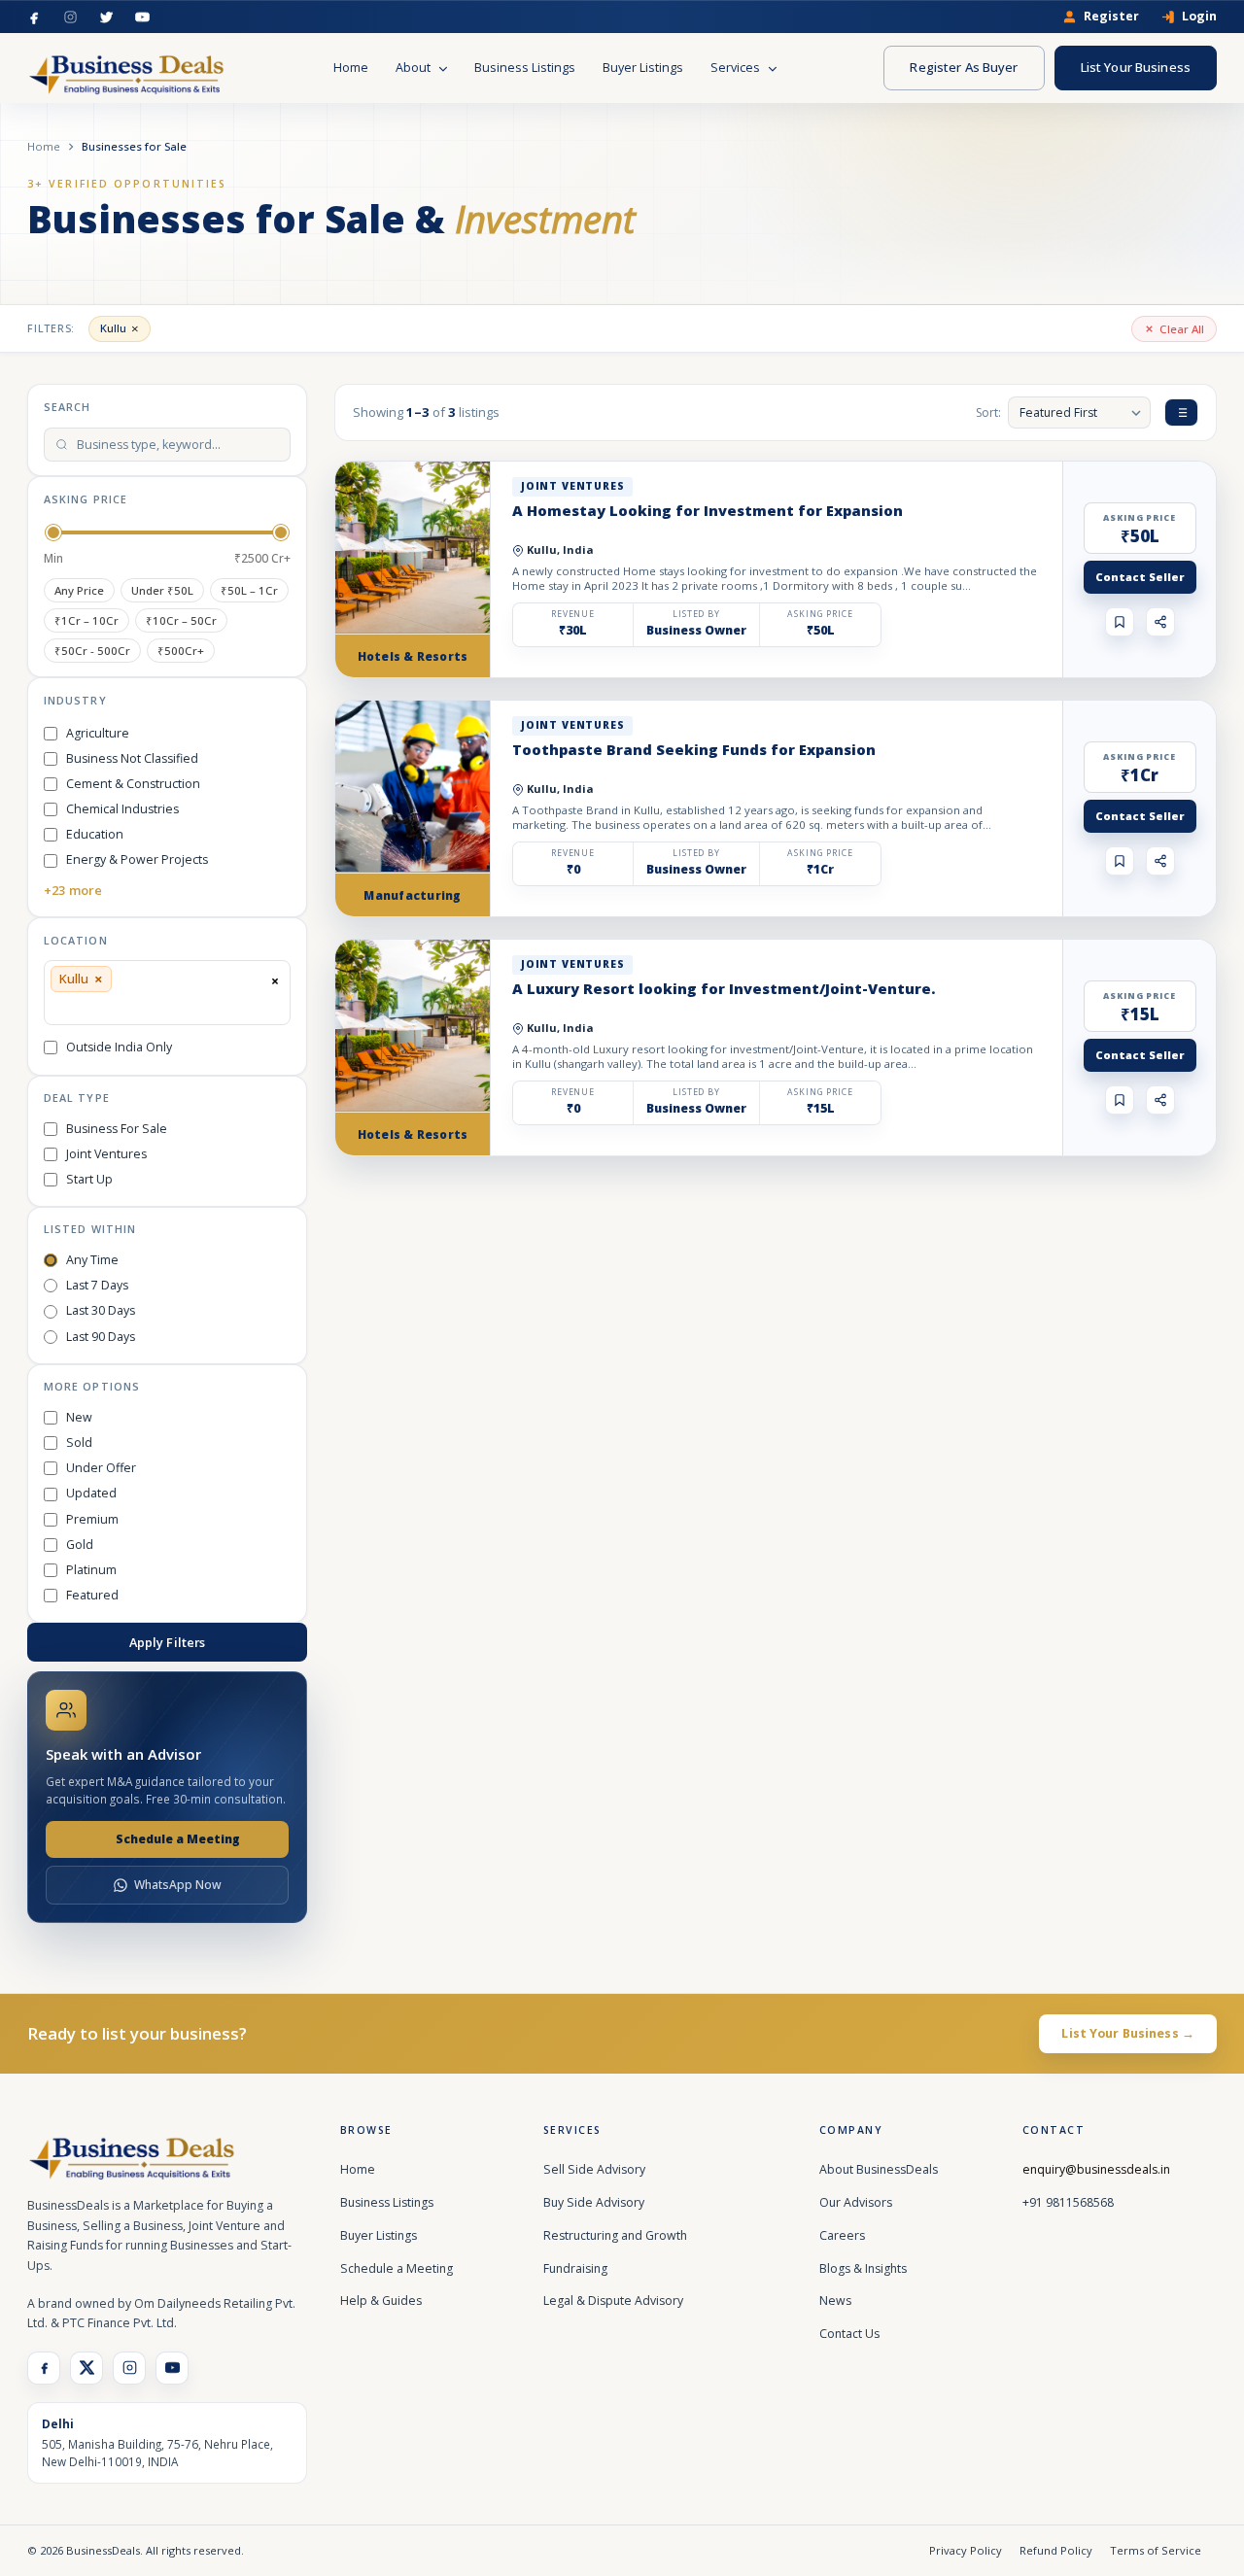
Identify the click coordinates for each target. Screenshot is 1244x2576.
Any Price (79, 590)
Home (351, 68)
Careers (842, 2235)
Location (76, 940)
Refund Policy (1056, 2550)
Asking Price (86, 499)
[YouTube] (142, 17)
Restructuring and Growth (615, 2235)
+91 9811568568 (1068, 2202)
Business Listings (525, 68)
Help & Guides (381, 2301)
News (835, 2301)
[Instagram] (70, 17)
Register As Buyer (964, 67)
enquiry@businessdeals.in (1096, 2169)
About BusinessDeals (879, 2169)
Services (737, 68)
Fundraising (575, 2268)
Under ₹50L (162, 590)
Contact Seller (1140, 577)
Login (1199, 17)
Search (67, 407)
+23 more (73, 890)
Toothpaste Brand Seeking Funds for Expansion (694, 749)
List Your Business (1136, 67)
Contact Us (849, 2334)
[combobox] (167, 993)
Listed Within (90, 1229)
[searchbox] (56, 1007)
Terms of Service (1156, 2550)
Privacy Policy (966, 2550)
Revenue (573, 614)
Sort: (988, 412)
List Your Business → (1128, 2033)
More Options (92, 1386)
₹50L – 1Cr (249, 590)
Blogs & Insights (863, 2268)
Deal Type (77, 1098)
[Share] (1160, 622)
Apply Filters (168, 1642)
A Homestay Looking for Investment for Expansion (708, 510)
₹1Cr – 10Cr (86, 620)
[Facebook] (35, 17)
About (415, 68)
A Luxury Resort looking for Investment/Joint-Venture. (724, 988)
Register (1111, 17)
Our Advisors (856, 2202)
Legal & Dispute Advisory (613, 2301)
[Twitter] (106, 17)
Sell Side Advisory (594, 2169)
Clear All (1182, 329)
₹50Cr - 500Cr (92, 651)
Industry (75, 700)
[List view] (1181, 412)
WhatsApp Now (178, 1885)
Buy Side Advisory (594, 2202)
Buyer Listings (643, 68)
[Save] (1120, 622)
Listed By (696, 614)
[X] (86, 2368)
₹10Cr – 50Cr (181, 620)
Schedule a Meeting (178, 1839)
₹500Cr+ (181, 651)
